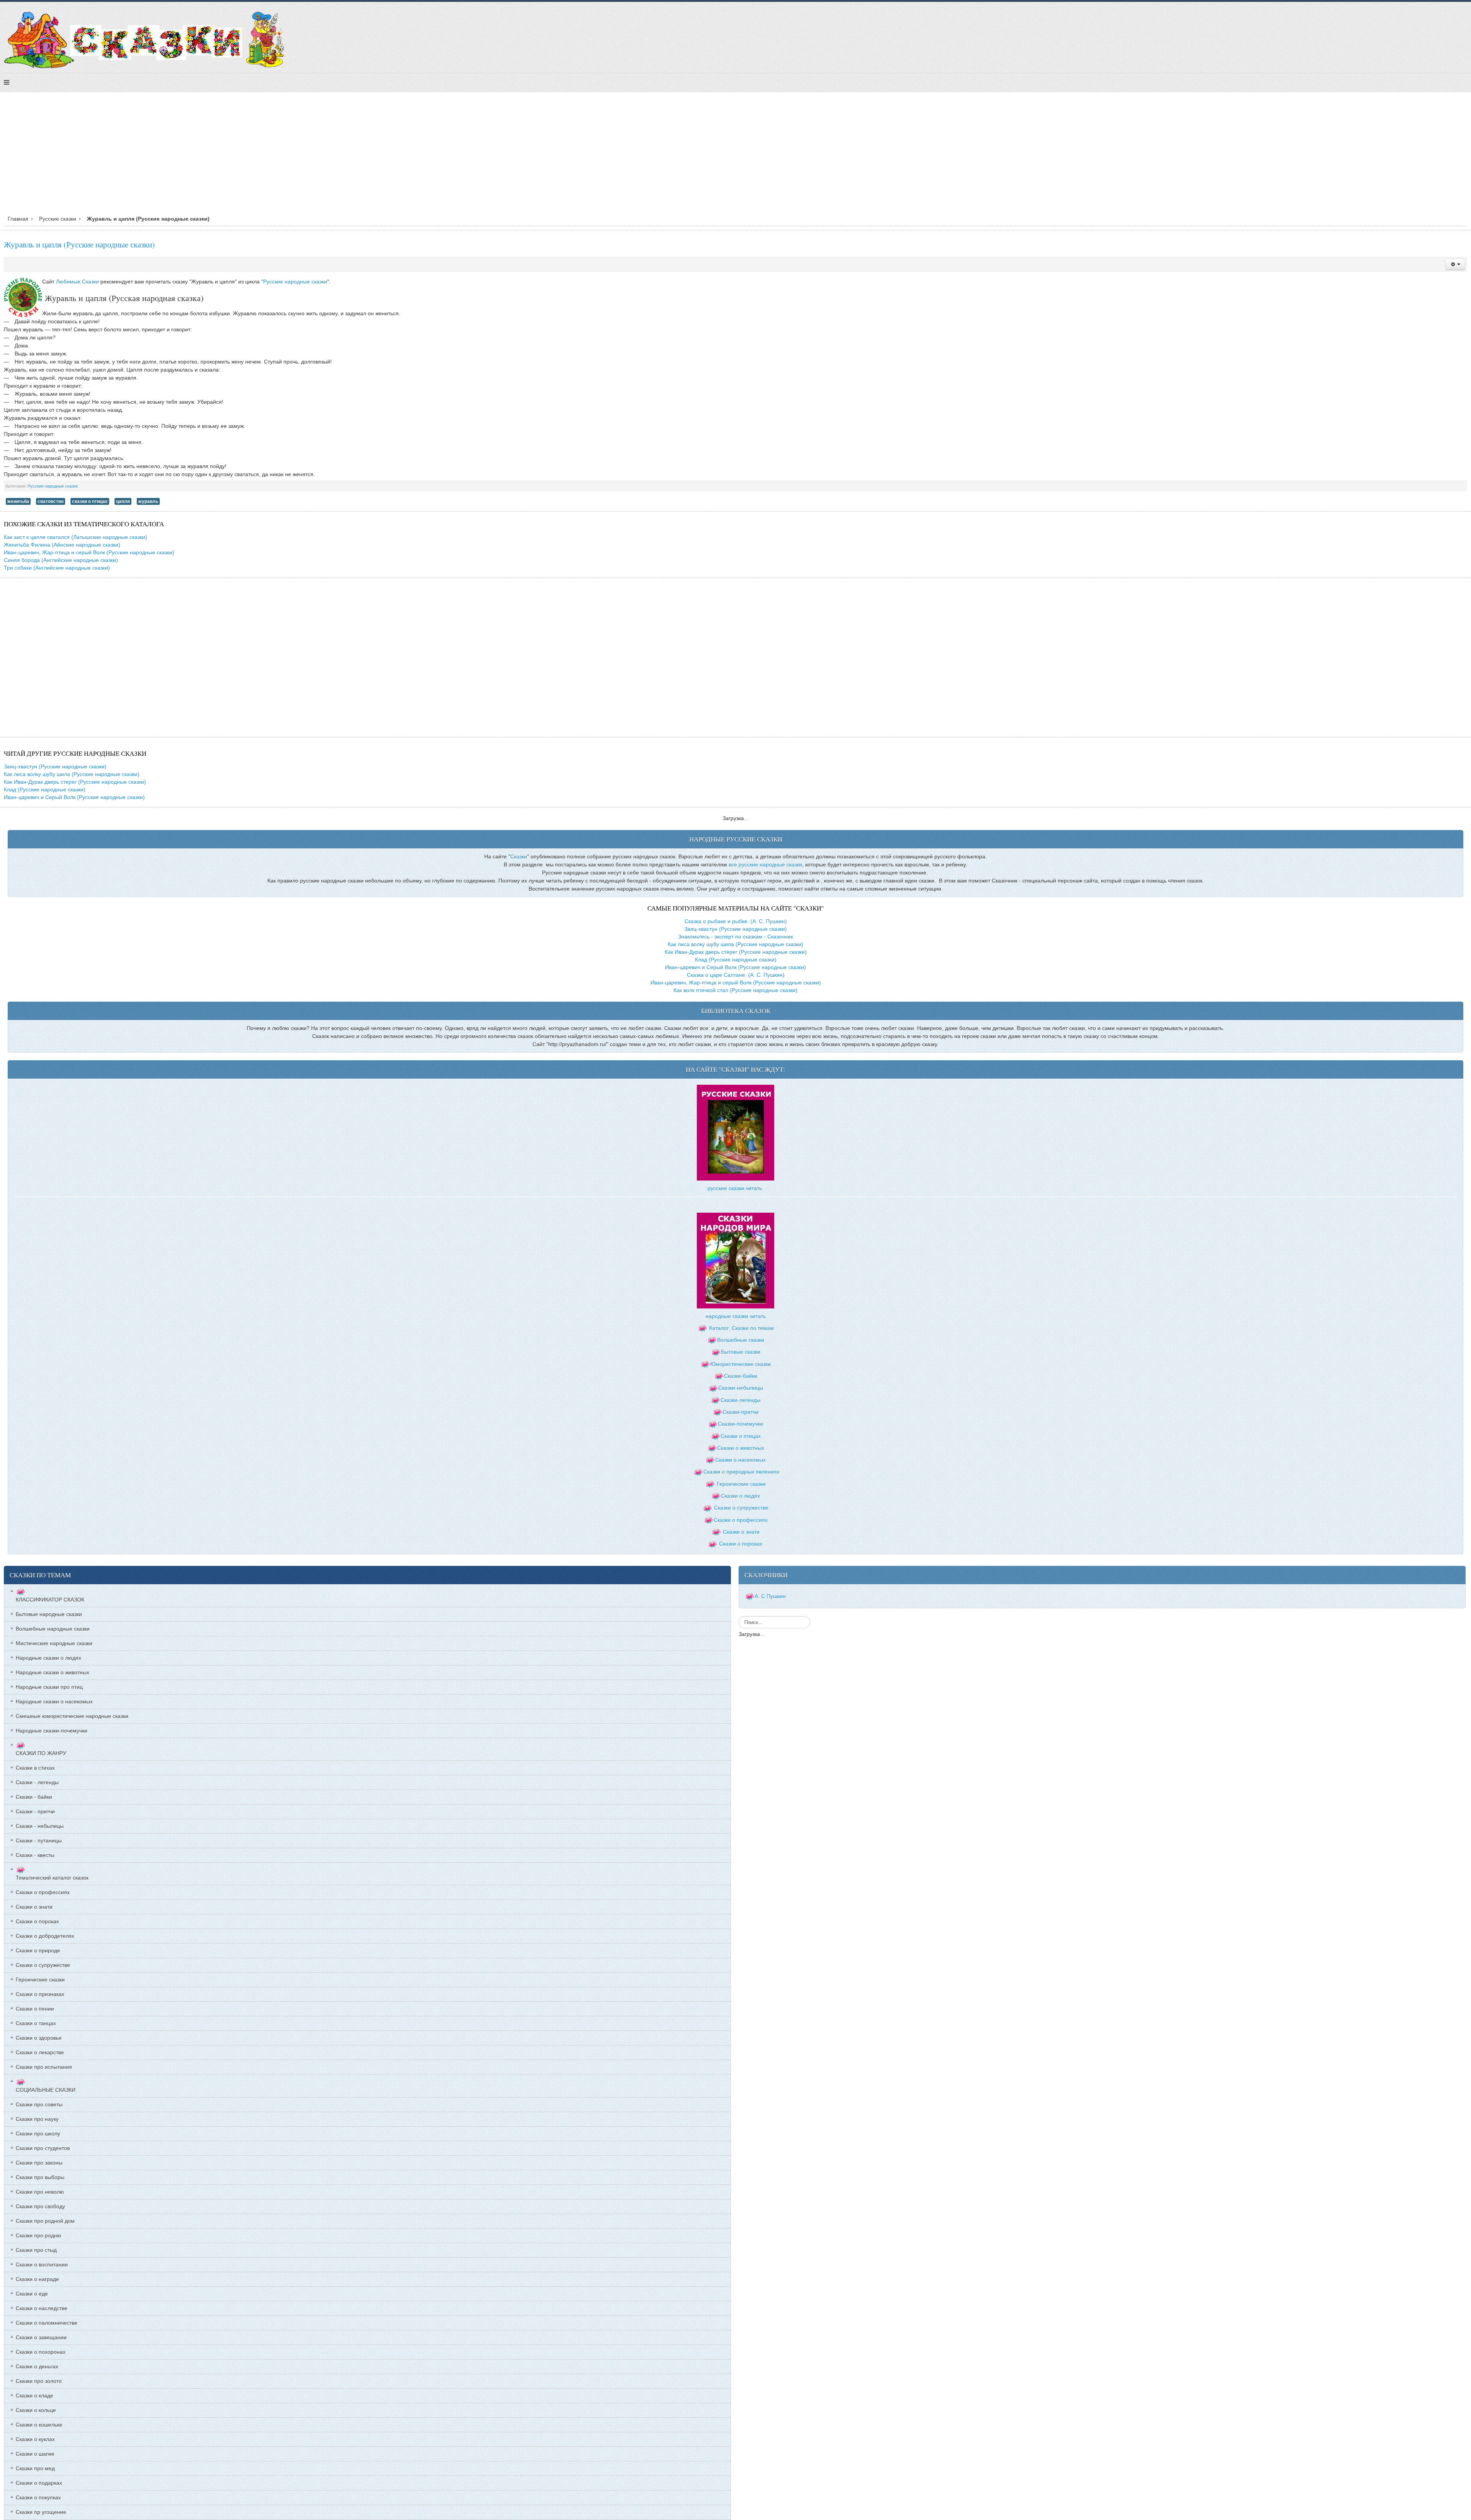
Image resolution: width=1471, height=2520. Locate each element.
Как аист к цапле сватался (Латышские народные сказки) (75, 537)
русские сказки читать (735, 1188)
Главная (18, 219)
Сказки (519, 856)
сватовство (51, 501)
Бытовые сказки (741, 1352)
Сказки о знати (741, 1532)
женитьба (18, 501)
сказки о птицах (90, 501)
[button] (1455, 264)
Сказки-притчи (740, 1412)
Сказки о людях (740, 1496)
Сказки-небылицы (741, 1388)
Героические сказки (741, 1484)
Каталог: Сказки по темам (741, 1328)
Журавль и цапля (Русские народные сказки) (79, 244)
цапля (123, 501)
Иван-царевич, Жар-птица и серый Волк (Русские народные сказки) (89, 552)
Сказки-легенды (740, 1400)
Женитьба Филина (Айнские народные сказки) (62, 545)
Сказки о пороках (741, 1544)
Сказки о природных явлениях (741, 1472)
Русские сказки (58, 219)
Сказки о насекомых (740, 1460)
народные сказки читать (736, 1316)
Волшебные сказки (741, 1340)
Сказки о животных (741, 1448)
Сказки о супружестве (741, 1508)
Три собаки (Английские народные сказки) (57, 568)
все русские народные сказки (765, 865)
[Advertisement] (735, 156)
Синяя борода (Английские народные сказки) (61, 560)
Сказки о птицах (741, 1436)
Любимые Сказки (77, 282)
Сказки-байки (741, 1376)
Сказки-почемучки (740, 1424)
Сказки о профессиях (741, 1520)
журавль (148, 501)
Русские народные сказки (295, 282)
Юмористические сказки (740, 1364)
